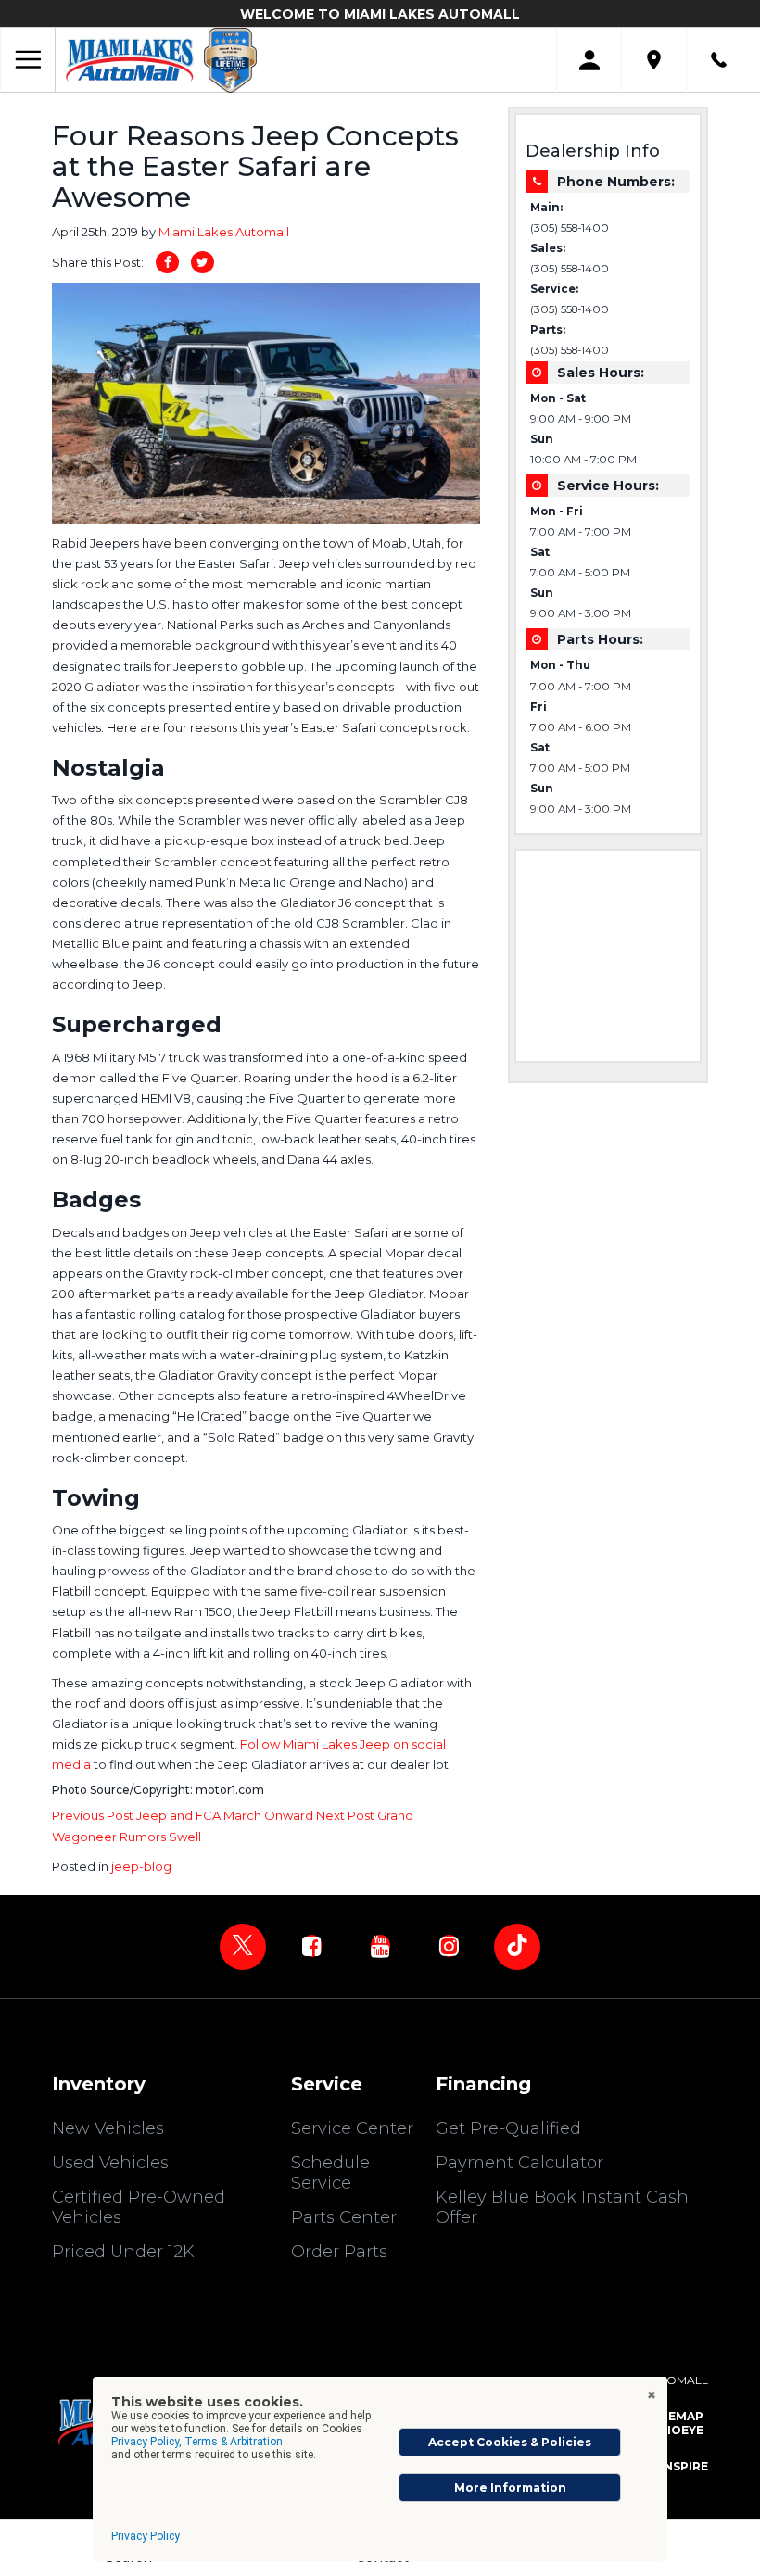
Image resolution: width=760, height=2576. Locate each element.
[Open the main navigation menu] (28, 60)
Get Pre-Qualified (508, 2128)
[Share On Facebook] (167, 262)
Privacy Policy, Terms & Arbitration (197, 2442)
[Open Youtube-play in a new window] (380, 1946)
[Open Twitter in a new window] (243, 1947)
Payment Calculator (519, 2163)
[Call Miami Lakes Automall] (719, 60)
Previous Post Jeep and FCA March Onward (184, 1815)
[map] (654, 60)
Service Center (352, 2128)
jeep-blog (141, 1866)
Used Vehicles (110, 2163)
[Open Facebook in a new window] (311, 1946)
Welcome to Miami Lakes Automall (380, 14)
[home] (130, 59)
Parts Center (344, 2217)
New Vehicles (108, 2128)
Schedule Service (330, 2173)
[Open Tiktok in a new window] (517, 1947)
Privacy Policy (146, 2536)
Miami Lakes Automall (224, 232)
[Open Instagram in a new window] (449, 1946)
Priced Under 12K (123, 2252)
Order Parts (339, 2252)
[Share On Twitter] (203, 262)
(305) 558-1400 (570, 228)
